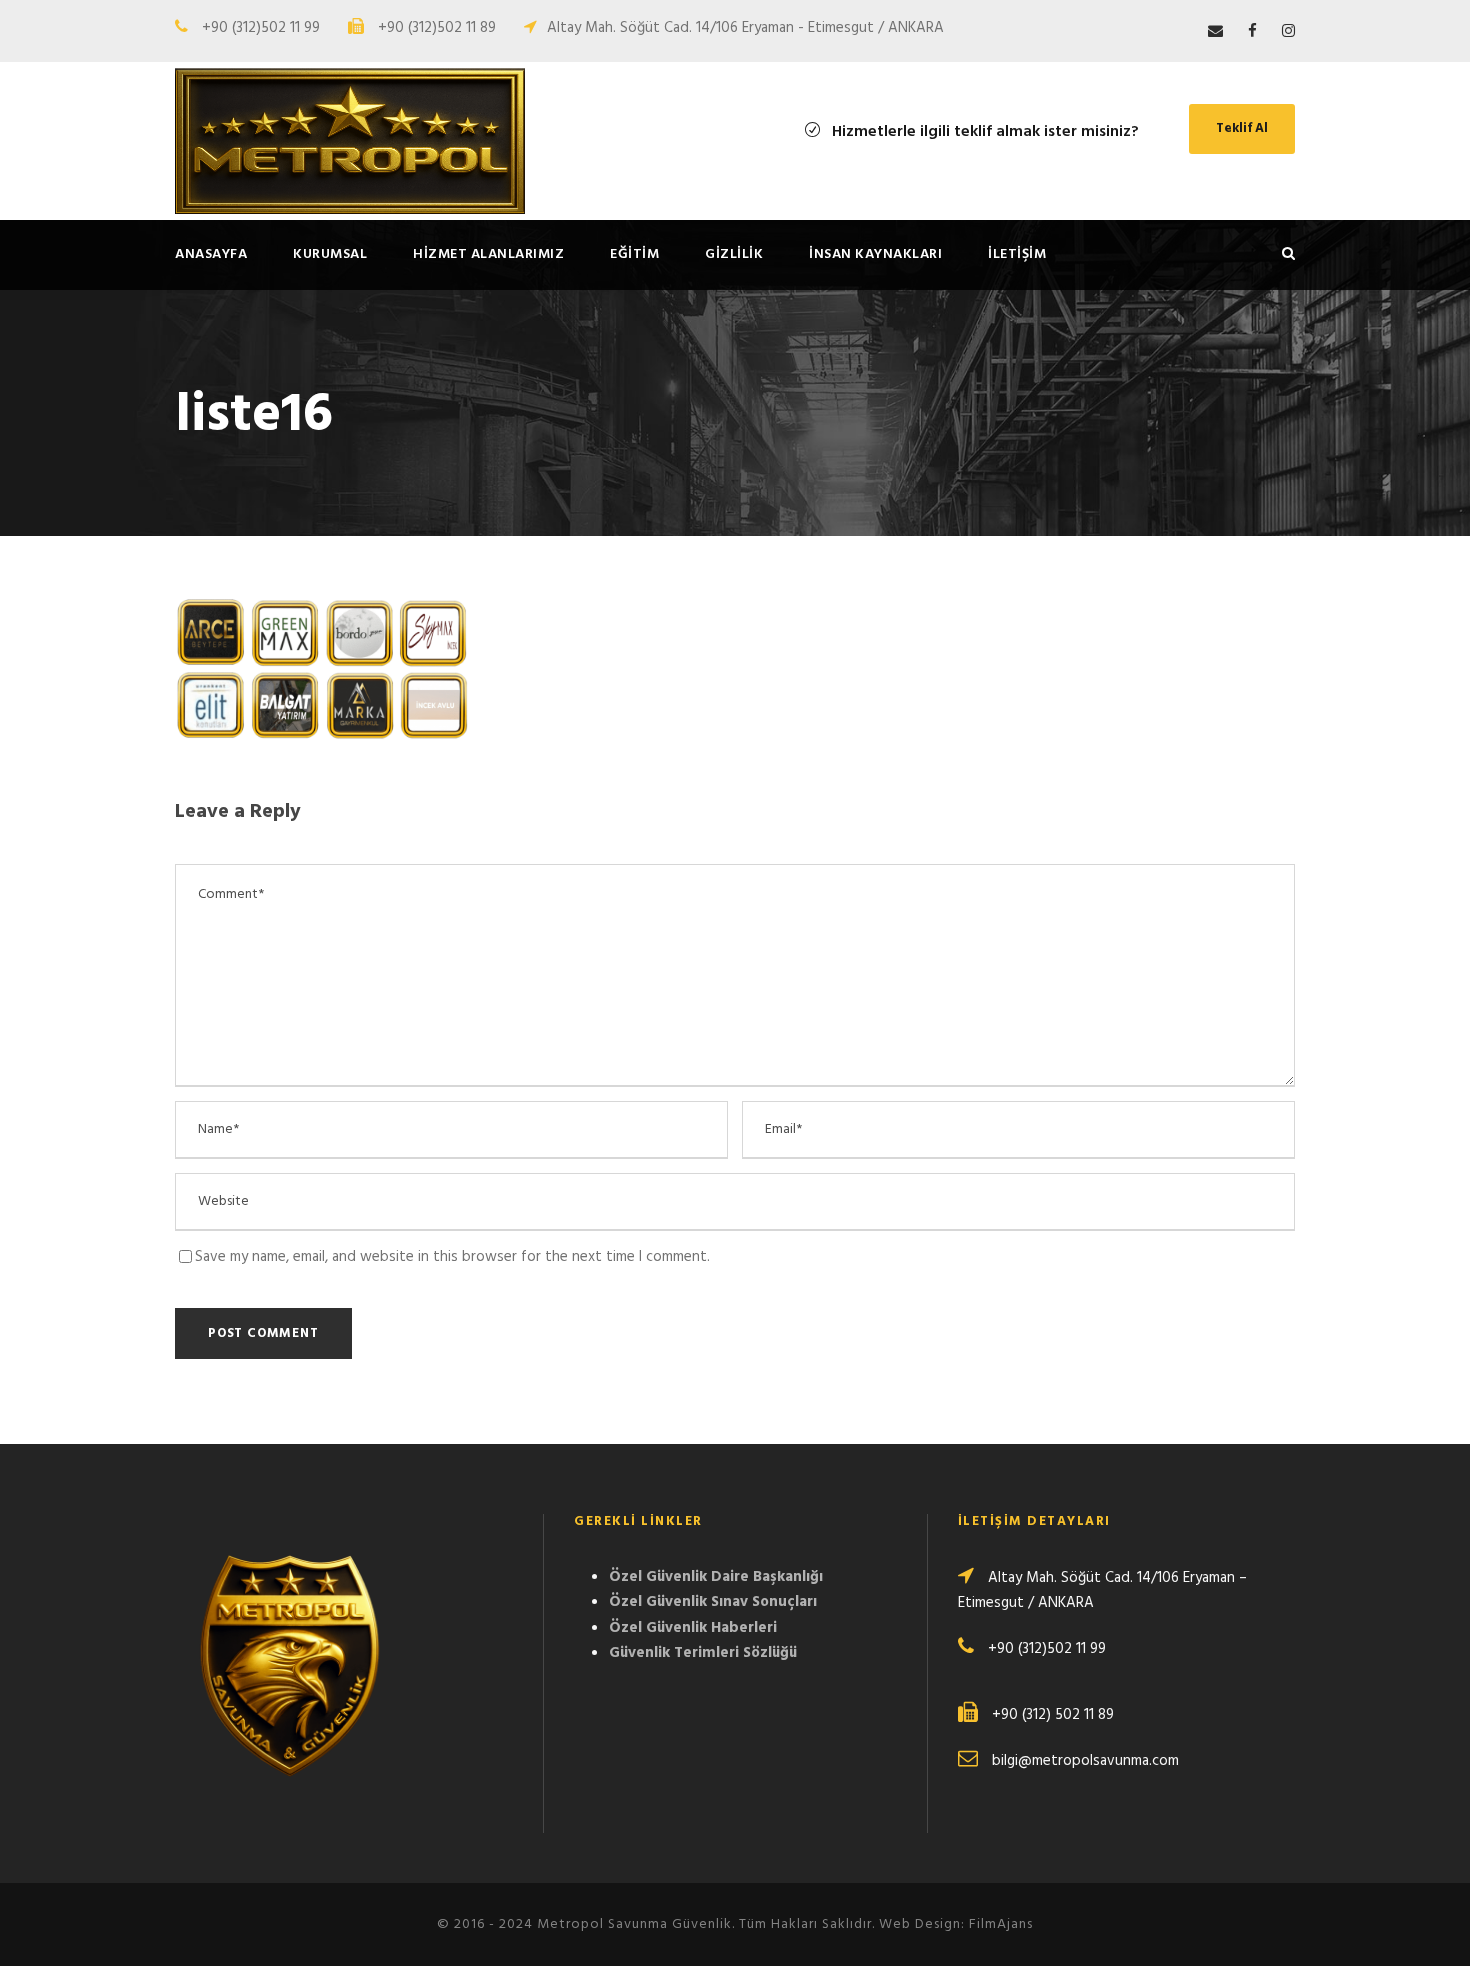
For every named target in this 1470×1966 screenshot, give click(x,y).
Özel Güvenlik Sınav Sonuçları (713, 1602)
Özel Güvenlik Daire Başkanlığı (716, 1577)
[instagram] (1288, 32)
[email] (1215, 32)
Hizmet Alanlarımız (488, 254)
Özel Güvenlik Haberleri (693, 1628)
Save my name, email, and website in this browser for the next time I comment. (452, 1257)
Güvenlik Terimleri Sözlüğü (703, 1653)
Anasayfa (211, 254)
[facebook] (1252, 32)
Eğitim (634, 254)
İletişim (1017, 254)
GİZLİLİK (734, 254)
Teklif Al (1242, 128)
